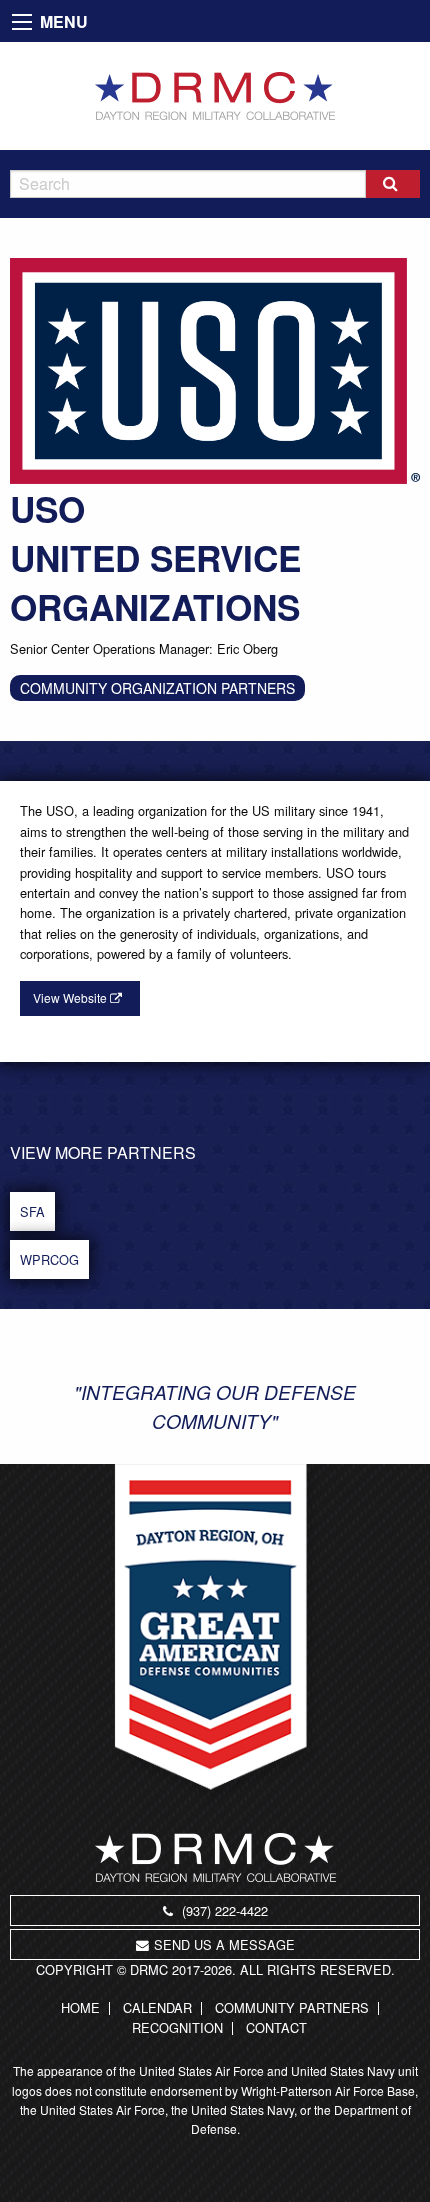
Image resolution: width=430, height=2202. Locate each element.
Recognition (177, 2028)
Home (80, 2008)
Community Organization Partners (157, 688)
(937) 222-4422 (223, 1910)
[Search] (393, 184)
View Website (71, 997)
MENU (64, 21)
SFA (32, 1211)
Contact (276, 2028)
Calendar (157, 2008)
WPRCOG (49, 1259)
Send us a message (224, 1944)
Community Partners (292, 2008)
